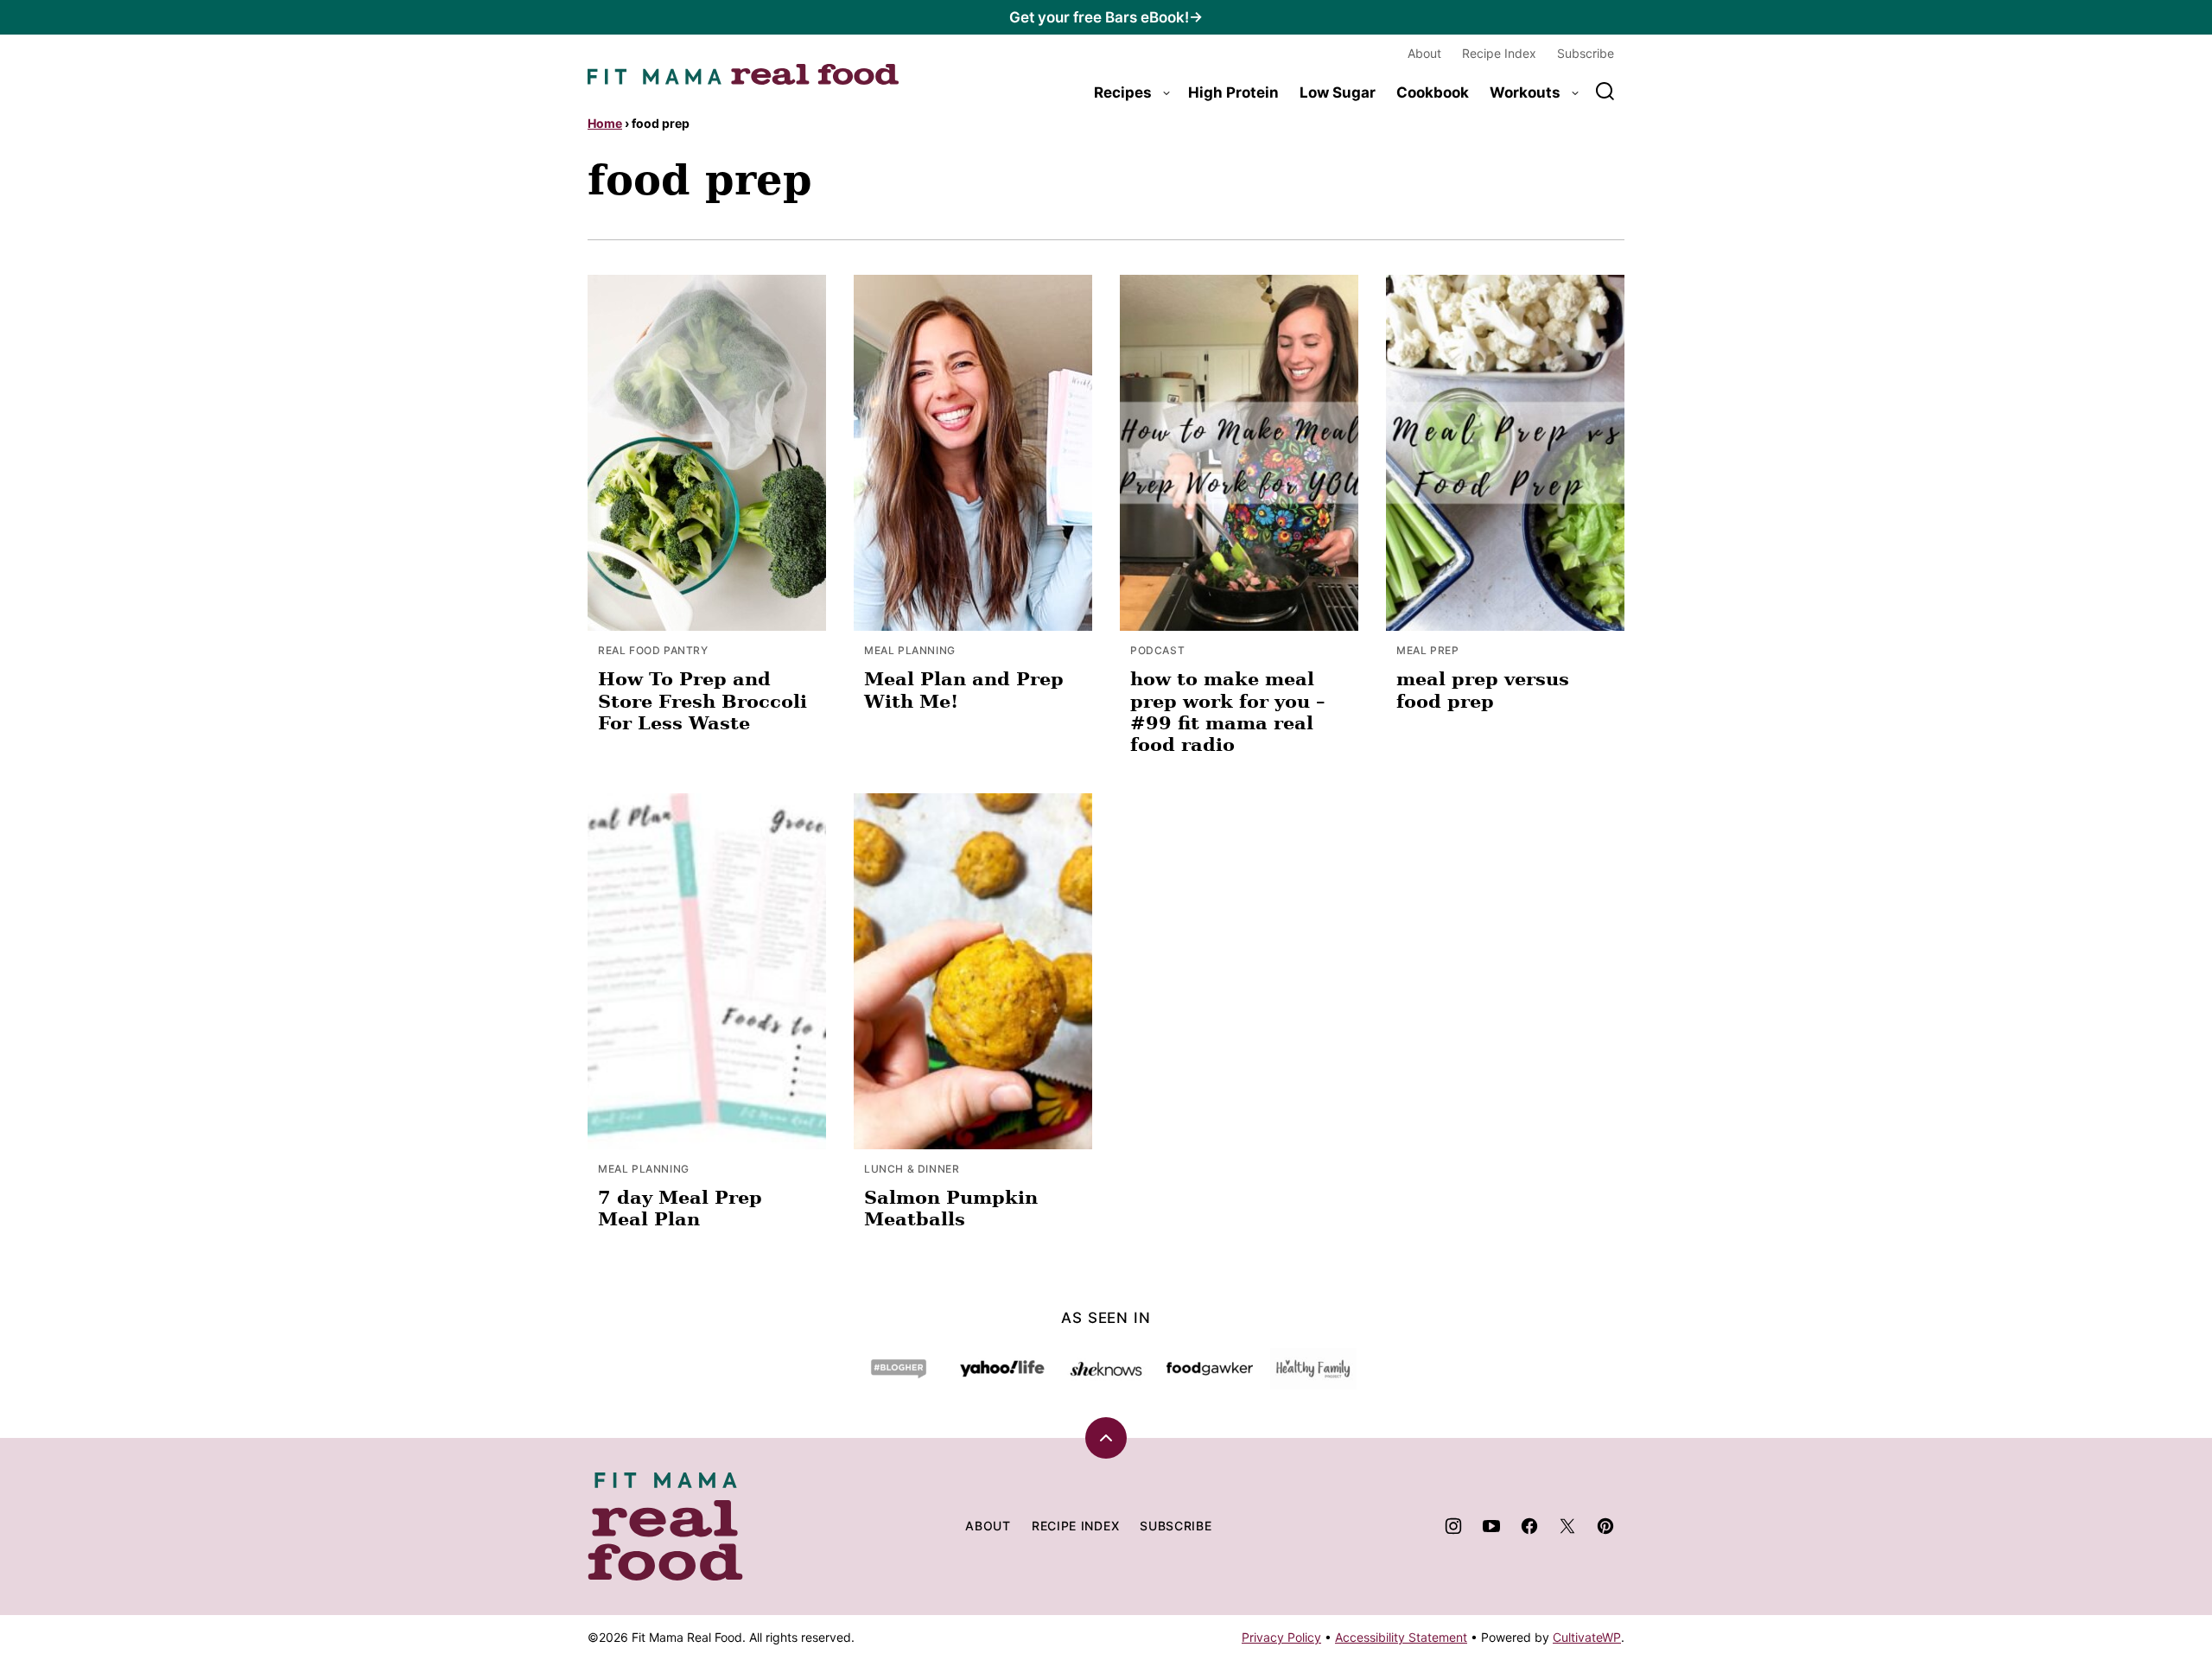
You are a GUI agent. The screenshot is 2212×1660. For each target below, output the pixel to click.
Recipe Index (1499, 53)
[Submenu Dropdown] (1166, 93)
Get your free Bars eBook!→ (1106, 17)
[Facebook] (1529, 1526)
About (1424, 53)
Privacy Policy (1281, 1637)
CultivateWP (1587, 1637)
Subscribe (1586, 53)
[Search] (1605, 92)
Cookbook (1433, 92)
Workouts (1525, 92)
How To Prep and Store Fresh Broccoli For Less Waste (702, 700)
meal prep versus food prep (1483, 690)
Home (605, 123)
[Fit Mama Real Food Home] (743, 74)
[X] (1567, 1526)
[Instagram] (1453, 1526)
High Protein (1233, 92)
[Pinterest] (1605, 1526)
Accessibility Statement (1401, 1637)
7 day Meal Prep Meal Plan (680, 1208)
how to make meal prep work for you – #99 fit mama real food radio (1228, 712)
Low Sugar (1338, 92)
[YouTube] (1491, 1526)
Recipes (1123, 92)
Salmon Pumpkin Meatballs (951, 1208)
